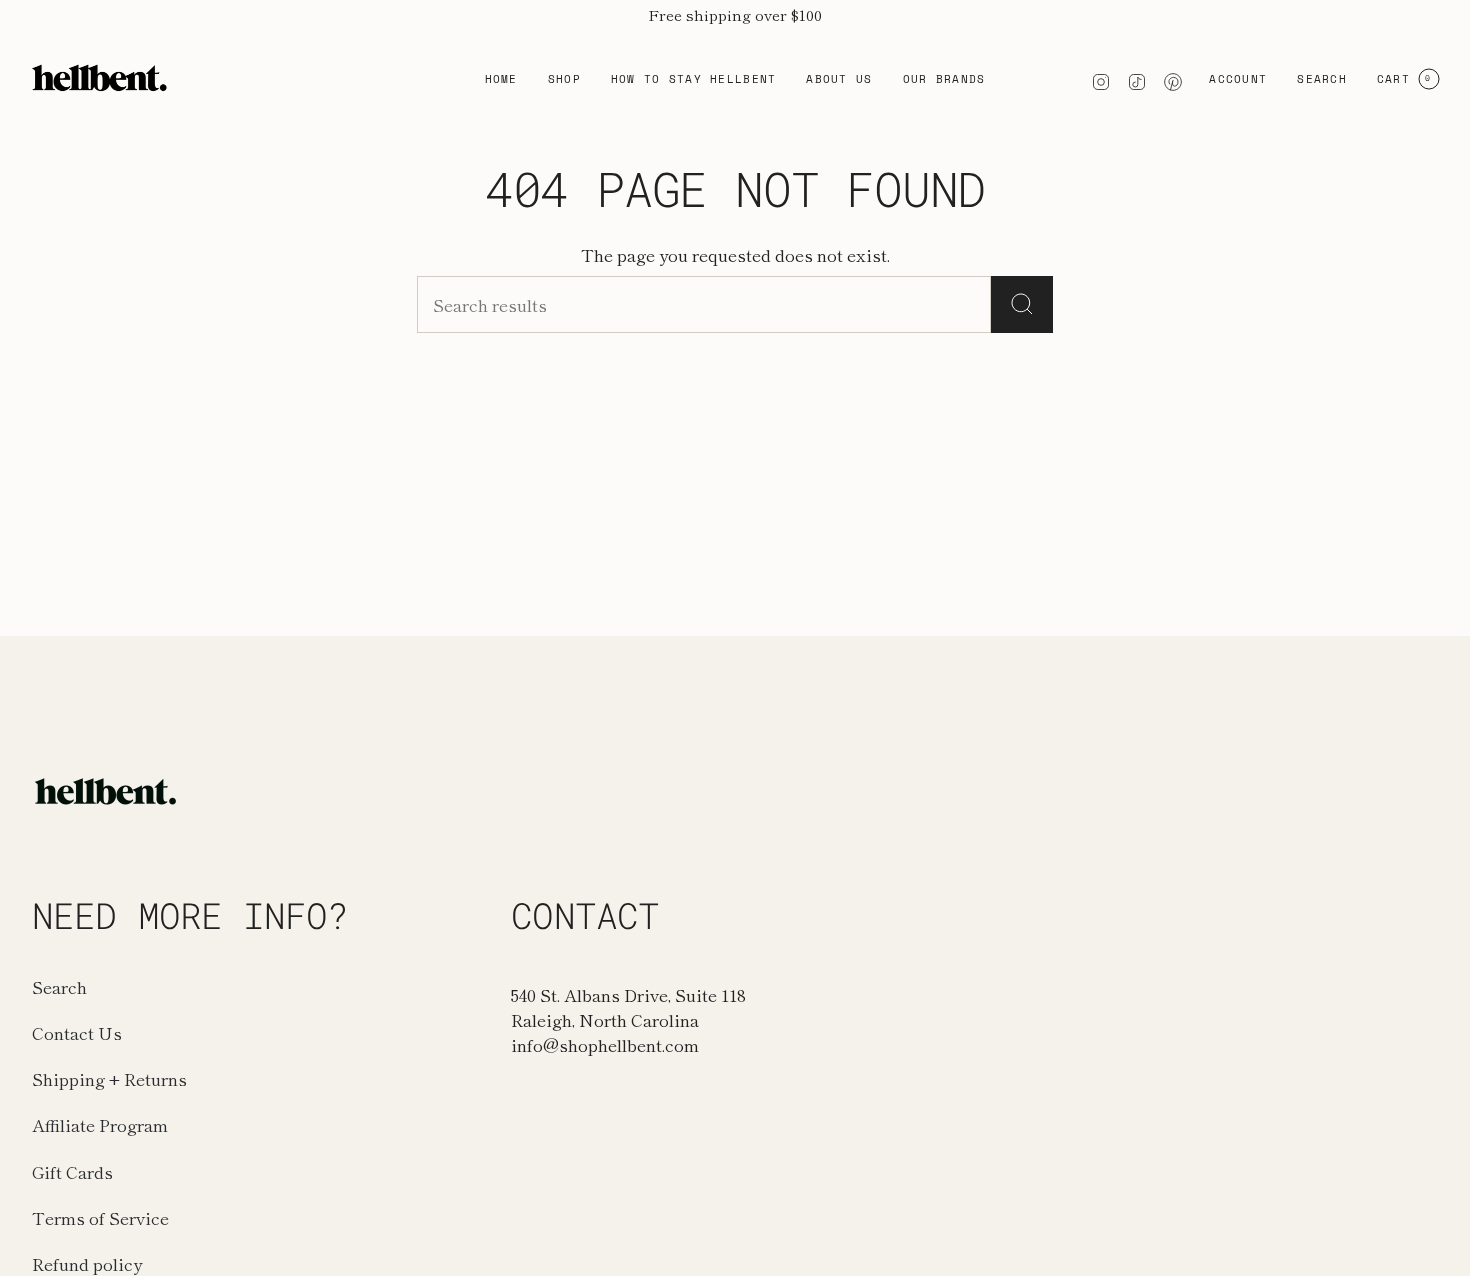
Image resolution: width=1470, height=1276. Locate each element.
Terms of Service (100, 1217)
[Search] (1022, 304)
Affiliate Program (100, 1124)
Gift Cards (72, 1171)
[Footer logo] (107, 791)
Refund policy (87, 1263)
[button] (564, 79)
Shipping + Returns (109, 1078)
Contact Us (77, 1032)
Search (59, 986)
